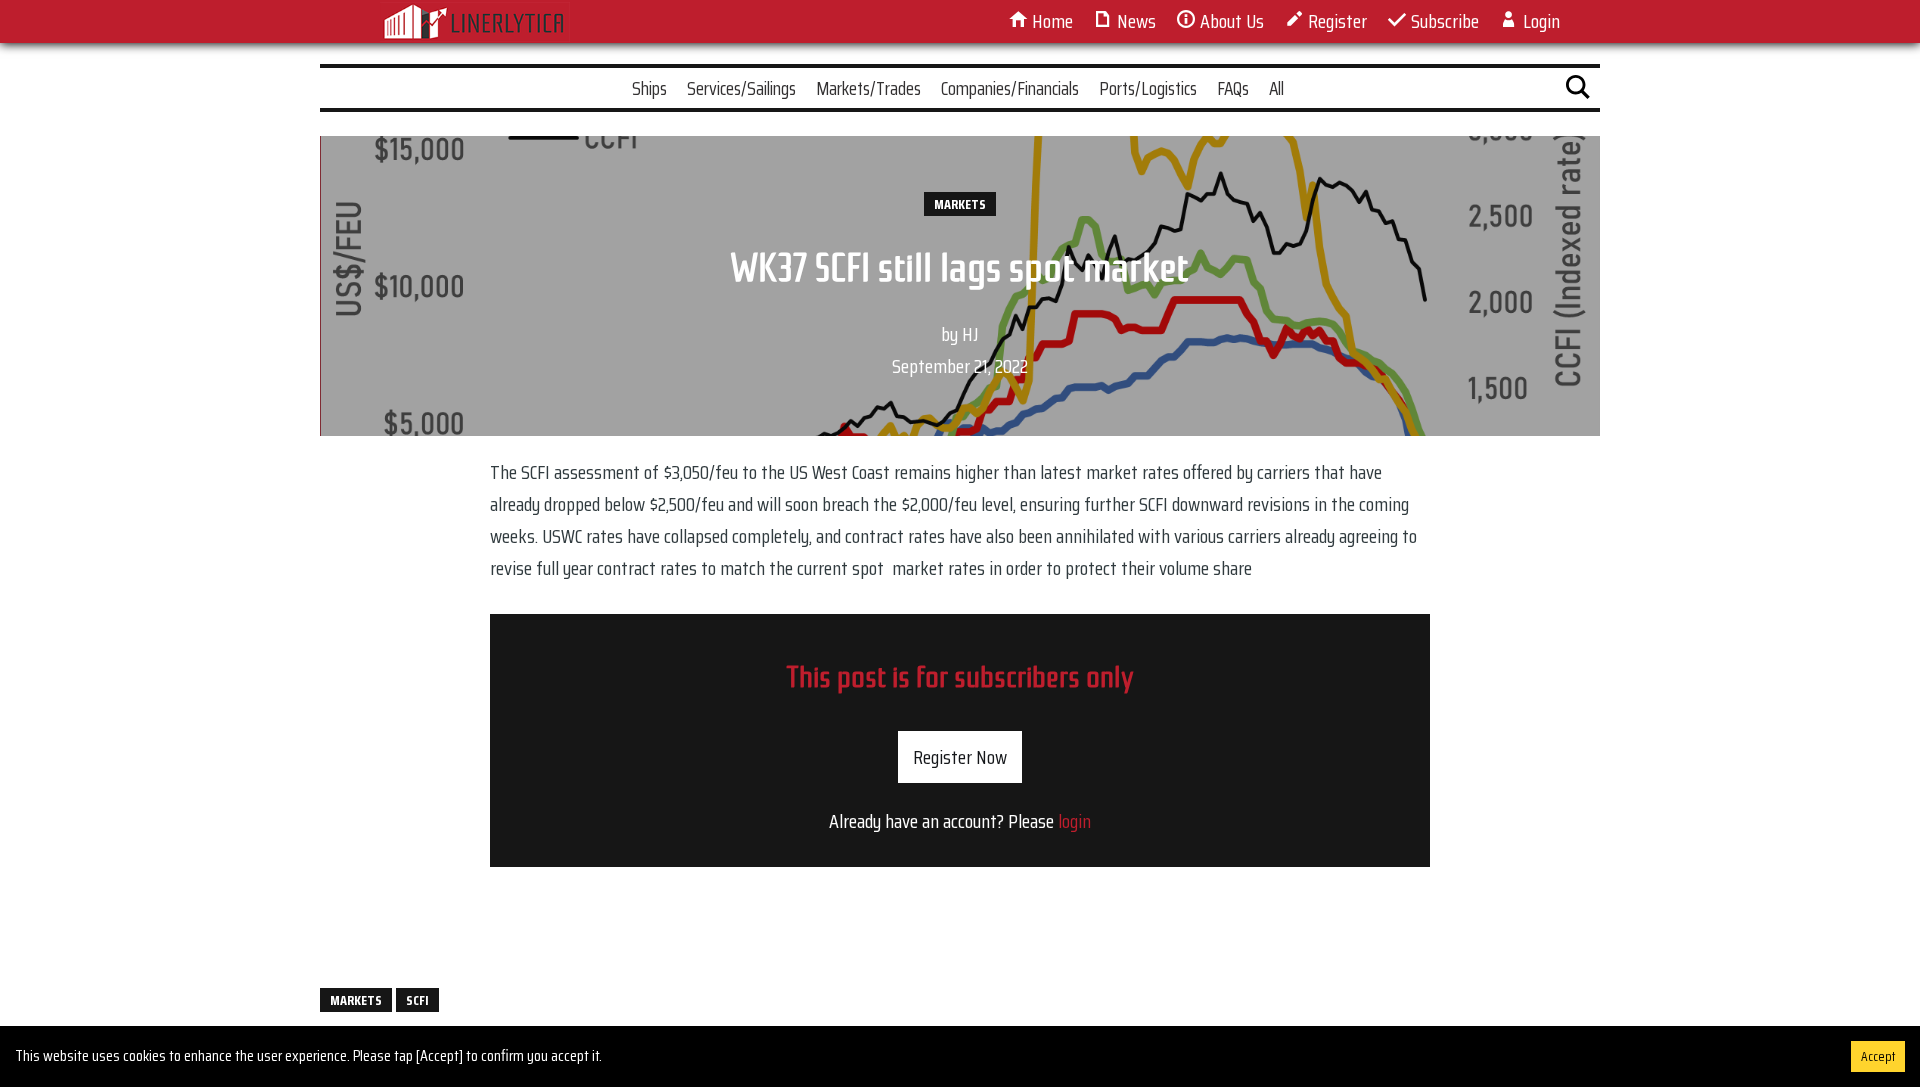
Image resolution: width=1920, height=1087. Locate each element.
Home (1050, 21)
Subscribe (1443, 21)
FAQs (1233, 88)
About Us (1230, 21)
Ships (649, 88)
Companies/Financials (1010, 88)
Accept (1878, 1056)
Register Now (960, 757)
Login (1539, 21)
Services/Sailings (741, 88)
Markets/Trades (868, 88)
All (1276, 88)
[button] (1578, 91)
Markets (960, 204)
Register (1335, 21)
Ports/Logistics (1148, 88)
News (1134, 21)
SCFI (417, 1000)
